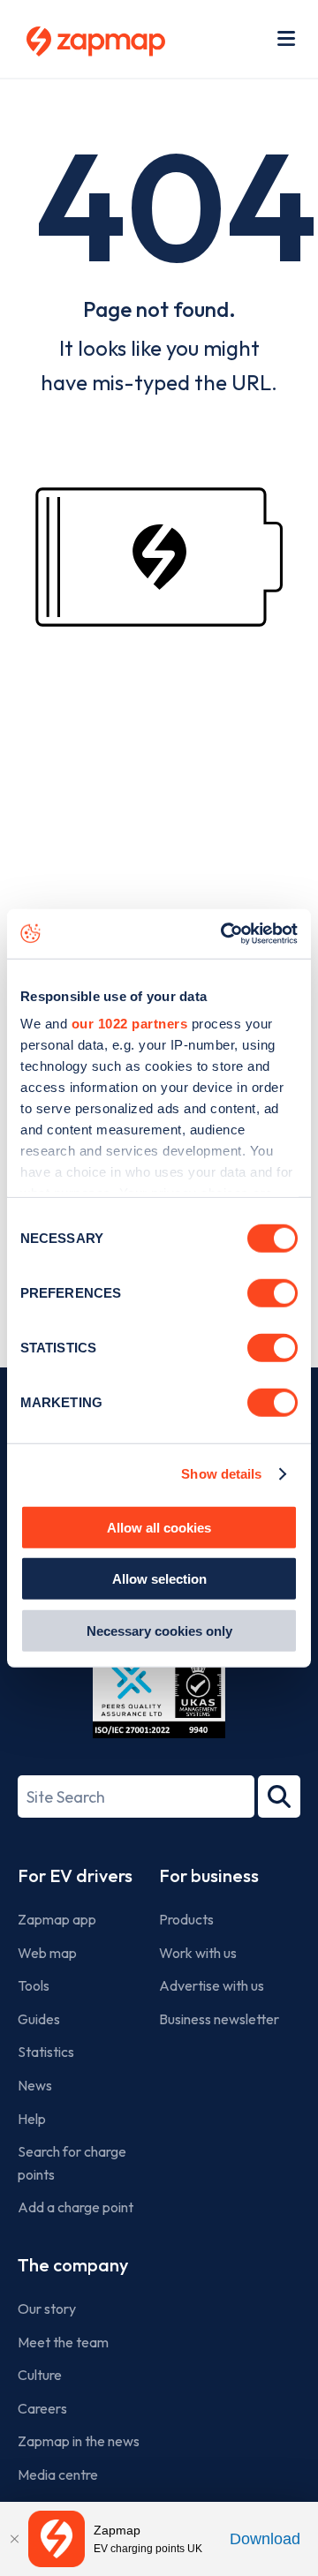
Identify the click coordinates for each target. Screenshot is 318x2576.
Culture (40, 2375)
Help (32, 2119)
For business (209, 1876)
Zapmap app (57, 1919)
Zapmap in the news (79, 2441)
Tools (34, 1985)
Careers (42, 2408)
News (35, 2085)
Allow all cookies (159, 1527)
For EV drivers (75, 1876)
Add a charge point (76, 2207)
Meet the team (63, 2342)
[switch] (273, 1292)
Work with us (198, 1953)
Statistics (46, 2052)
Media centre (58, 2474)
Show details (221, 1474)
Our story (47, 2309)
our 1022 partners (130, 1024)
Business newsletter (219, 2019)
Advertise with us (212, 1985)
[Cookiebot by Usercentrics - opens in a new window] (224, 934)
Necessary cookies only (159, 1630)
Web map (47, 1953)
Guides (39, 2019)
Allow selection (159, 1579)
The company (73, 2265)
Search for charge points (72, 2163)
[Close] (14, 2539)
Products (186, 1919)
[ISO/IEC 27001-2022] (159, 1696)
